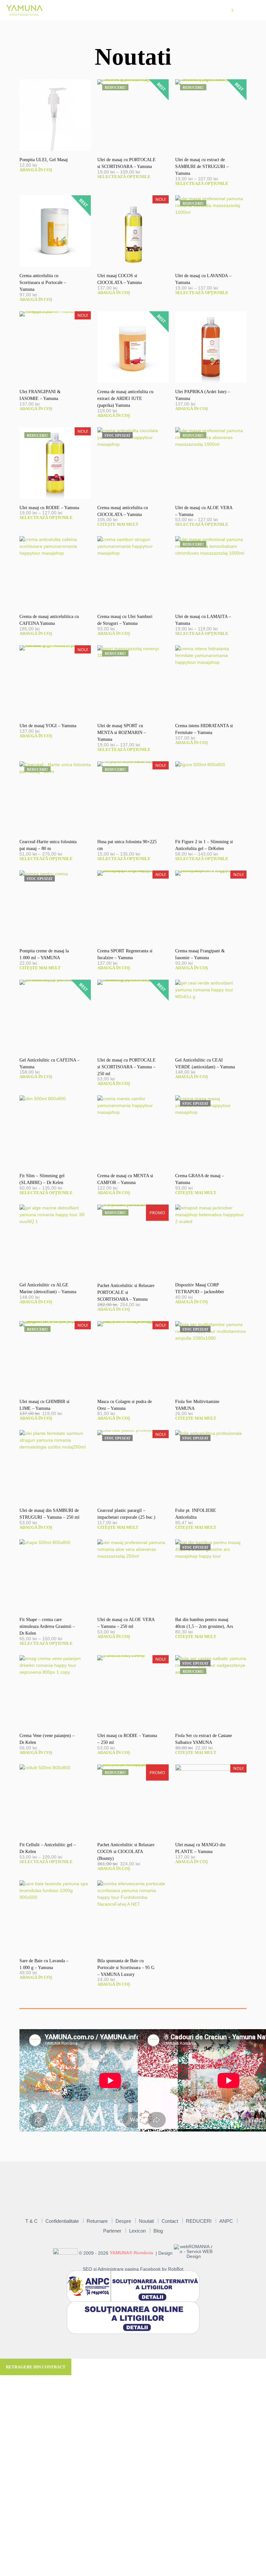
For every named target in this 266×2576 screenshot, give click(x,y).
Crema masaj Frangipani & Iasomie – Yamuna (200, 954)
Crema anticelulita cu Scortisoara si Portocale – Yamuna (43, 283)
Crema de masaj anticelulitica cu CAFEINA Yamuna (49, 620)
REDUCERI (199, 2221)
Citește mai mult (118, 524)
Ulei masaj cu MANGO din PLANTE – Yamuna (200, 1848)
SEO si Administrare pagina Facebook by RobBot (133, 2269)
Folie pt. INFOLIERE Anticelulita (196, 1514)
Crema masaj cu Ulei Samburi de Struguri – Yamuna (125, 620)
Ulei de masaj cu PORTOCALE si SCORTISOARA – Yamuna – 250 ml (127, 1067)
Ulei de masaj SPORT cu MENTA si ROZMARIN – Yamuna (122, 733)
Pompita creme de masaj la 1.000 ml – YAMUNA (44, 954)
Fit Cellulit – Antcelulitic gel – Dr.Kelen (48, 1848)
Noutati (146, 2221)
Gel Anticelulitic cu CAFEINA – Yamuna (49, 1063)
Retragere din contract (36, 2367)
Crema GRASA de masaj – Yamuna (200, 1179)
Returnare (97, 2221)
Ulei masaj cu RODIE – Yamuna (49, 508)
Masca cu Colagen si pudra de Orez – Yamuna (125, 1405)
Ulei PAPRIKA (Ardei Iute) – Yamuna (203, 395)
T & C (31, 2221)
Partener (112, 2231)
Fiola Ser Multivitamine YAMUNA (197, 1405)
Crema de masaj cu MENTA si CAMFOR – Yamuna (125, 1179)
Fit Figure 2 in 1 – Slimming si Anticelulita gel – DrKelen (204, 845)
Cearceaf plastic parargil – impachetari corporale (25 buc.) (126, 1514)
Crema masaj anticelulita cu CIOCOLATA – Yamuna (123, 511)
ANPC (226, 2221)
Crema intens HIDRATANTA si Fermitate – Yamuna (204, 729)
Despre (123, 2221)
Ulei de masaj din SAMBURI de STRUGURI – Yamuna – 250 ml (49, 1514)
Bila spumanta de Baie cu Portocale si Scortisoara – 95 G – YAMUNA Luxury (126, 1968)
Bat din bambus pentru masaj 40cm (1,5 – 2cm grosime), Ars (204, 1623)
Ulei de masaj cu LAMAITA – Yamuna (203, 620)
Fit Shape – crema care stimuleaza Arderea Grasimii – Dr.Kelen (47, 1626)
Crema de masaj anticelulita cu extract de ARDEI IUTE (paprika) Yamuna (125, 399)
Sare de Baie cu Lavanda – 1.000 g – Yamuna (44, 1964)
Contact (170, 2221)
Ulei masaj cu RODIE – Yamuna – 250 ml (127, 1739)
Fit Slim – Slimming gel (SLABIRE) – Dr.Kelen (42, 1179)
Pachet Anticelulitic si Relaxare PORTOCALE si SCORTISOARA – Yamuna (126, 1292)
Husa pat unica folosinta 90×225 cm (127, 845)
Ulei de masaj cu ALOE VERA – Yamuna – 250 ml (126, 1623)
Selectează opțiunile (124, 177)
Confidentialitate (62, 2221)
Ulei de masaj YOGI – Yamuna (48, 726)
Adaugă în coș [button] (36, 170)
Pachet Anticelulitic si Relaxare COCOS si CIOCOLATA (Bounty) (126, 1852)
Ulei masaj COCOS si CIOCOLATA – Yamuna (120, 279)
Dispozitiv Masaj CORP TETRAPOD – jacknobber (200, 1288)
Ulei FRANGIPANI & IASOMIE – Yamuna (40, 395)
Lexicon (137, 2231)
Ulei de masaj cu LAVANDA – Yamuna (203, 279)
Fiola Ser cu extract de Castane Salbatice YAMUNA (204, 1739)
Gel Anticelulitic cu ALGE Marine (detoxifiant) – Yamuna (48, 1288)
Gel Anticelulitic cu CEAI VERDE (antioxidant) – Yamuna (205, 1063)
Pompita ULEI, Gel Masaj (44, 160)
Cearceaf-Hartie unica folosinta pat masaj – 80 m (48, 845)
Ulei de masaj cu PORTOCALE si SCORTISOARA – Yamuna (127, 163)
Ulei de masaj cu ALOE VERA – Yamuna (204, 511)
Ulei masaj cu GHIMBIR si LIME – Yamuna (44, 1405)
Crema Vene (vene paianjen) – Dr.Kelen (47, 1739)
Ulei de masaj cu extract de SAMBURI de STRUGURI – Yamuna (202, 167)
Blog (158, 2231)
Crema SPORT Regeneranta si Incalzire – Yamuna (125, 954)
